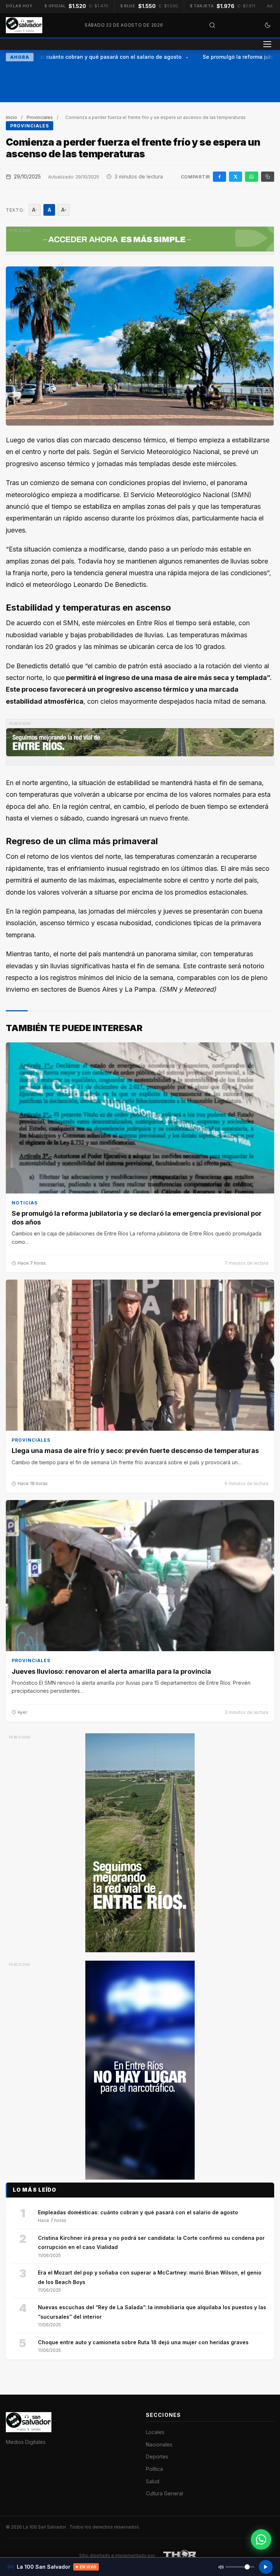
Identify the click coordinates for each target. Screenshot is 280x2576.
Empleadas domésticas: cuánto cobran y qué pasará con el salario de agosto (138, 2212)
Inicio (11, 117)
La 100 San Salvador (45, 2527)
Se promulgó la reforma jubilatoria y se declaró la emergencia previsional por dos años (137, 1218)
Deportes (157, 2456)
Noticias (25, 1203)
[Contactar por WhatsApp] (261, 2540)
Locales (155, 2432)
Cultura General (164, 2493)
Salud (153, 2481)
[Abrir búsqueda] (212, 25)
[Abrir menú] (267, 44)
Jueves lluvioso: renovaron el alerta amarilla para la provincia (111, 1671)
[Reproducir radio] (266, 2567)
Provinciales (40, 117)
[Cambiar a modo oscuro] (268, 25)
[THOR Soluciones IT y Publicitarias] (180, 2556)
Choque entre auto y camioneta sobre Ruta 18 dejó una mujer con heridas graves (143, 2342)
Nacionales (159, 2444)
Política (154, 2469)
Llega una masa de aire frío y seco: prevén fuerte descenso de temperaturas (135, 1451)
